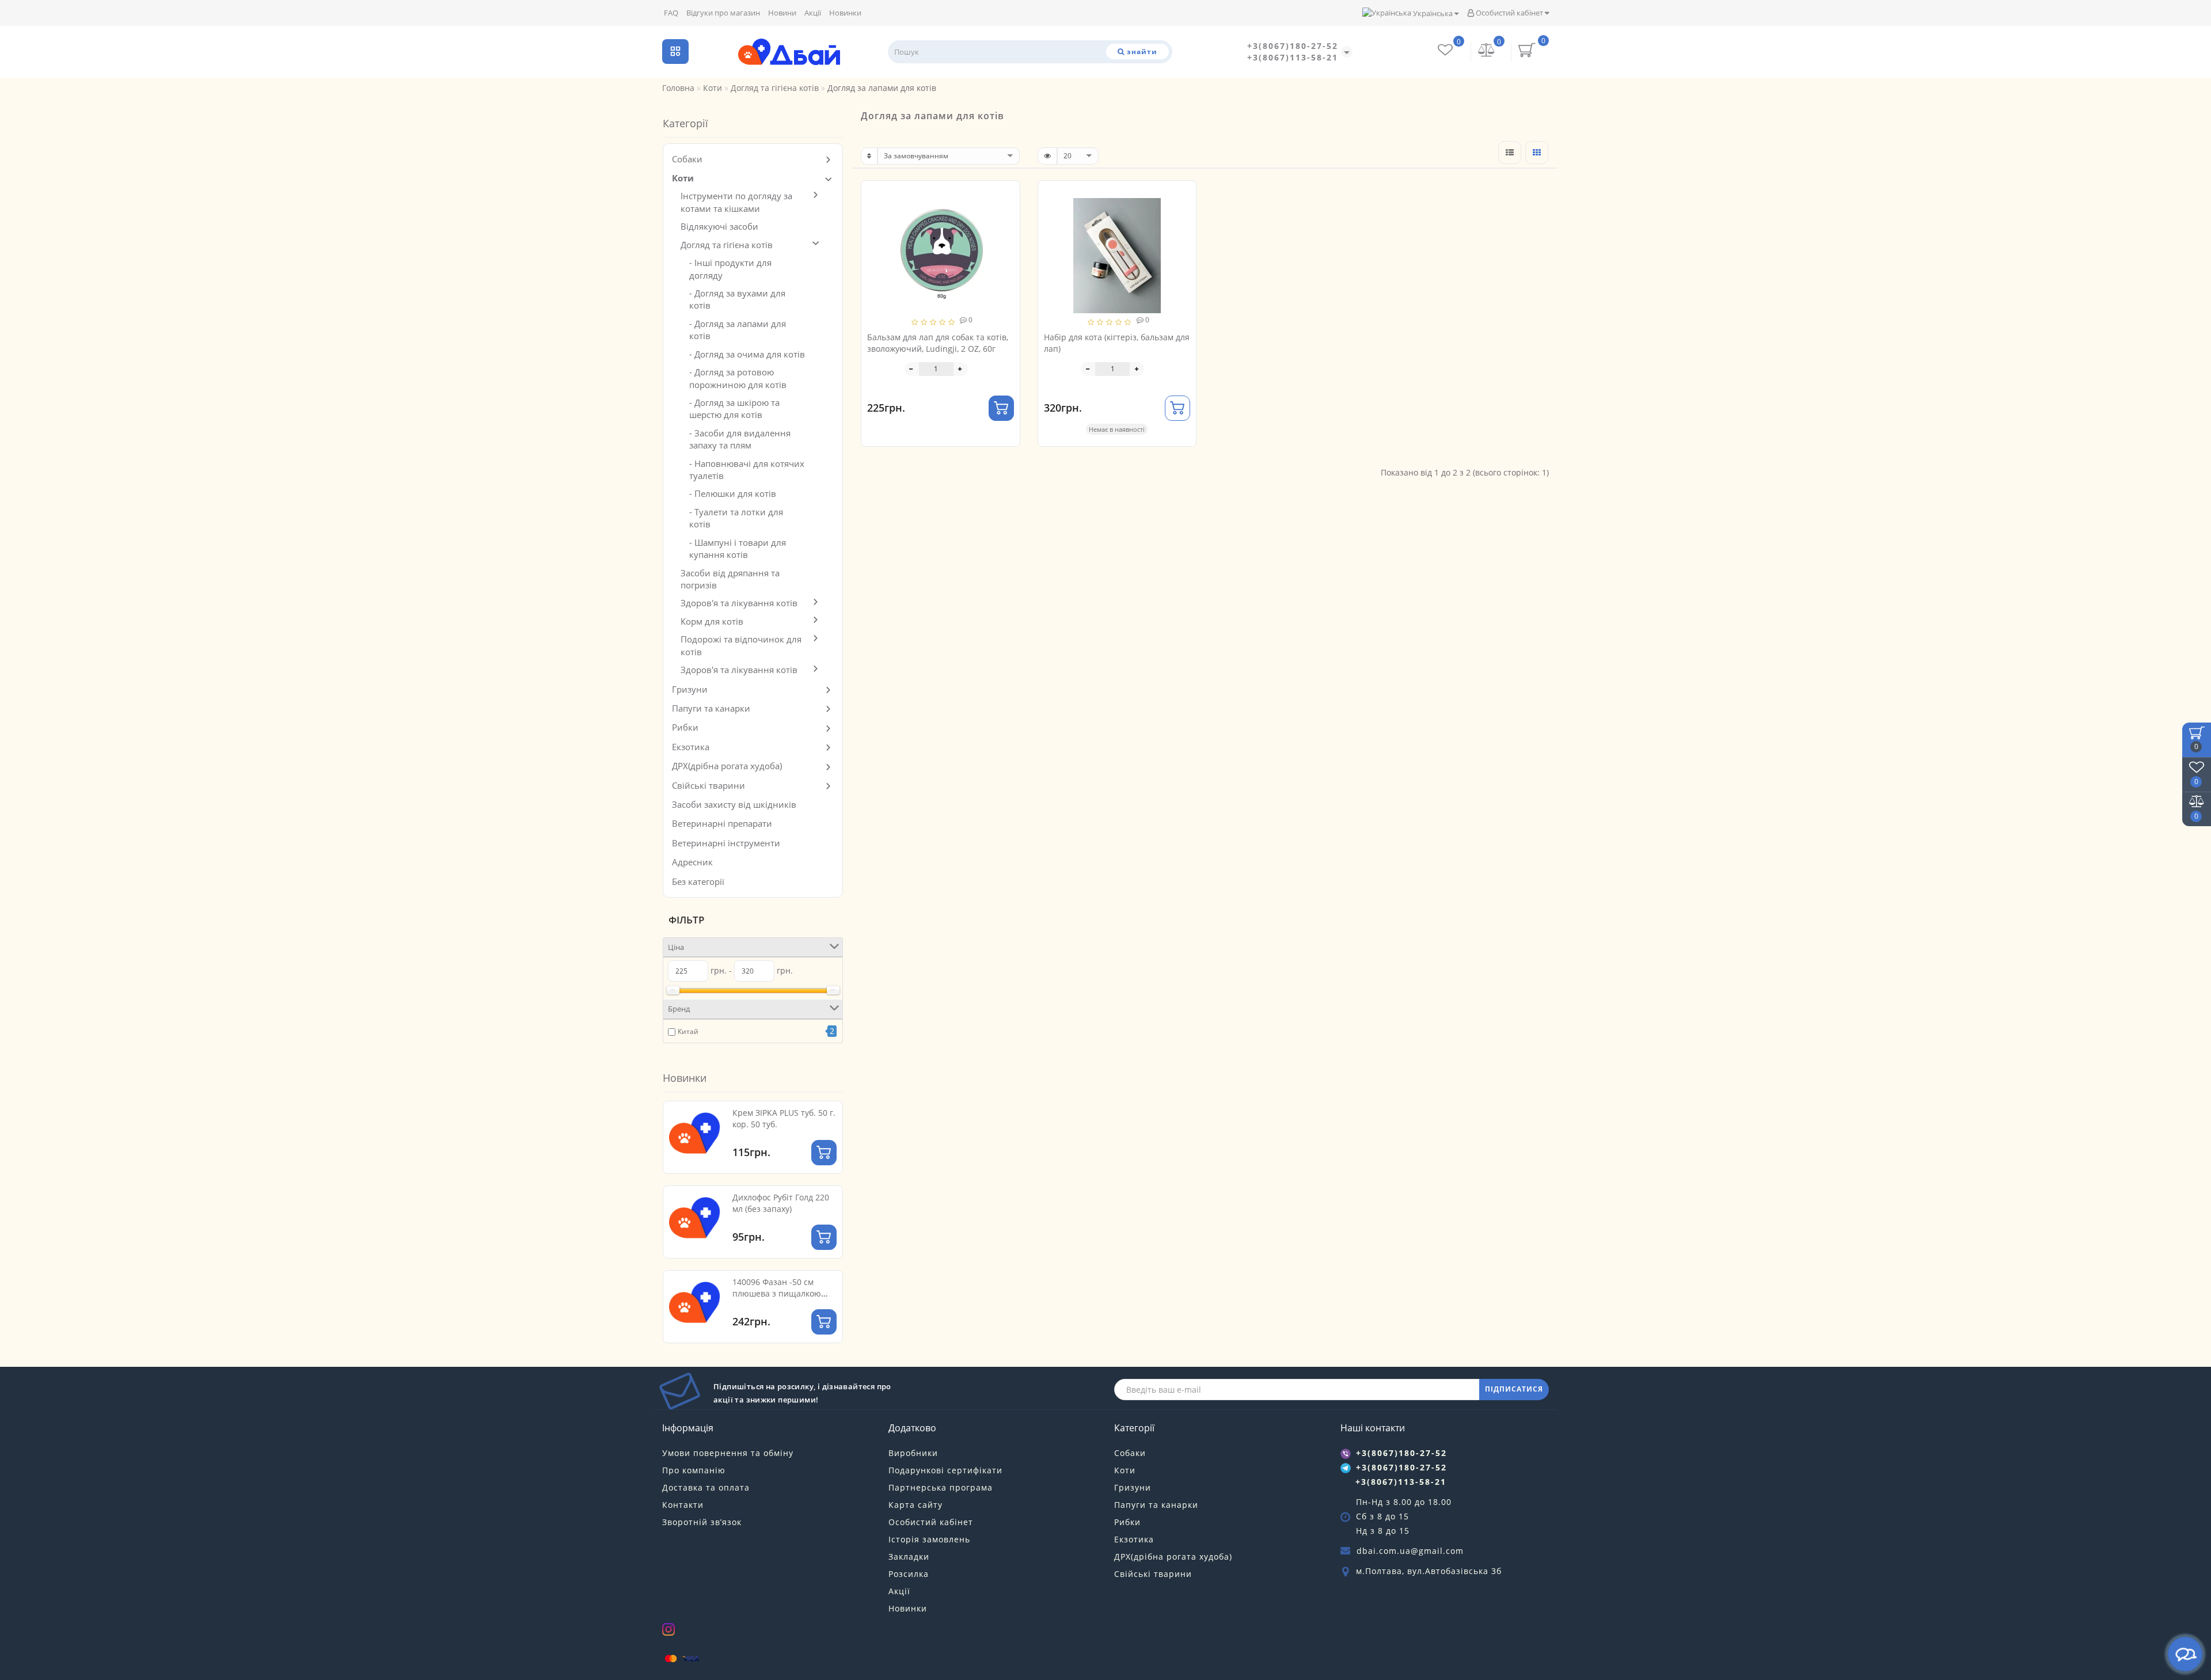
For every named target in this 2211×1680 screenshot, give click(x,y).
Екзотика (691, 747)
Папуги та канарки (711, 708)
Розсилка (909, 1574)
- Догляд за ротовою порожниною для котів (738, 378)
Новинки (845, 13)
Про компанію (694, 1470)
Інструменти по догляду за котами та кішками (736, 202)
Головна (678, 88)
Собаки (687, 159)
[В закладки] (1006, 195)
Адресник (692, 862)
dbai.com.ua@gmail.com (1410, 1551)
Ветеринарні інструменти (726, 843)
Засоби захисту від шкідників (734, 804)
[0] (1487, 52)
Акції (813, 13)
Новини (782, 13)
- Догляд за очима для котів (747, 354)
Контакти (683, 1505)
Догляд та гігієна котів (727, 245)
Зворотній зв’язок (702, 1522)
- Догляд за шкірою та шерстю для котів (734, 408)
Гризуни (690, 689)
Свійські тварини (708, 785)
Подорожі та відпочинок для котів (741, 645)
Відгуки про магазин (723, 13)
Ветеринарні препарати (722, 823)
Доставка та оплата (706, 1487)
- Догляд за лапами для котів (738, 330)
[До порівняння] (1006, 215)
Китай (688, 1031)
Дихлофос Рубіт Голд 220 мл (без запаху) (781, 1203)
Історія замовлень (929, 1539)
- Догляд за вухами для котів (737, 299)
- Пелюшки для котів (733, 493)
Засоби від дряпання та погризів (730, 579)
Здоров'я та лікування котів (739, 603)
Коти (683, 178)
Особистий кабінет (1509, 13)
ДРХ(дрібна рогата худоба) (727, 766)
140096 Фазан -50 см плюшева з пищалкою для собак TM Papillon (777, 1293)
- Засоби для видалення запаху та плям (740, 439)
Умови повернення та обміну (728, 1453)
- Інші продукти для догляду (730, 269)
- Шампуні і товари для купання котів (738, 548)
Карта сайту (915, 1505)
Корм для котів (712, 621)
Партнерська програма (941, 1487)
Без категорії (698, 881)
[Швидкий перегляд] (1007, 235)
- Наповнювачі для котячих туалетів (747, 470)
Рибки (685, 727)
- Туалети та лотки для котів (736, 518)
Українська (1433, 13)
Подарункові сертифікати (945, 1470)
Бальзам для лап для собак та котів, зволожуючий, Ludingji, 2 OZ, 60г (938, 343)
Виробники (913, 1453)
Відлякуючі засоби (719, 226)
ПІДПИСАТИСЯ (1514, 1389)
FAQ (671, 13)
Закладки (909, 1557)
